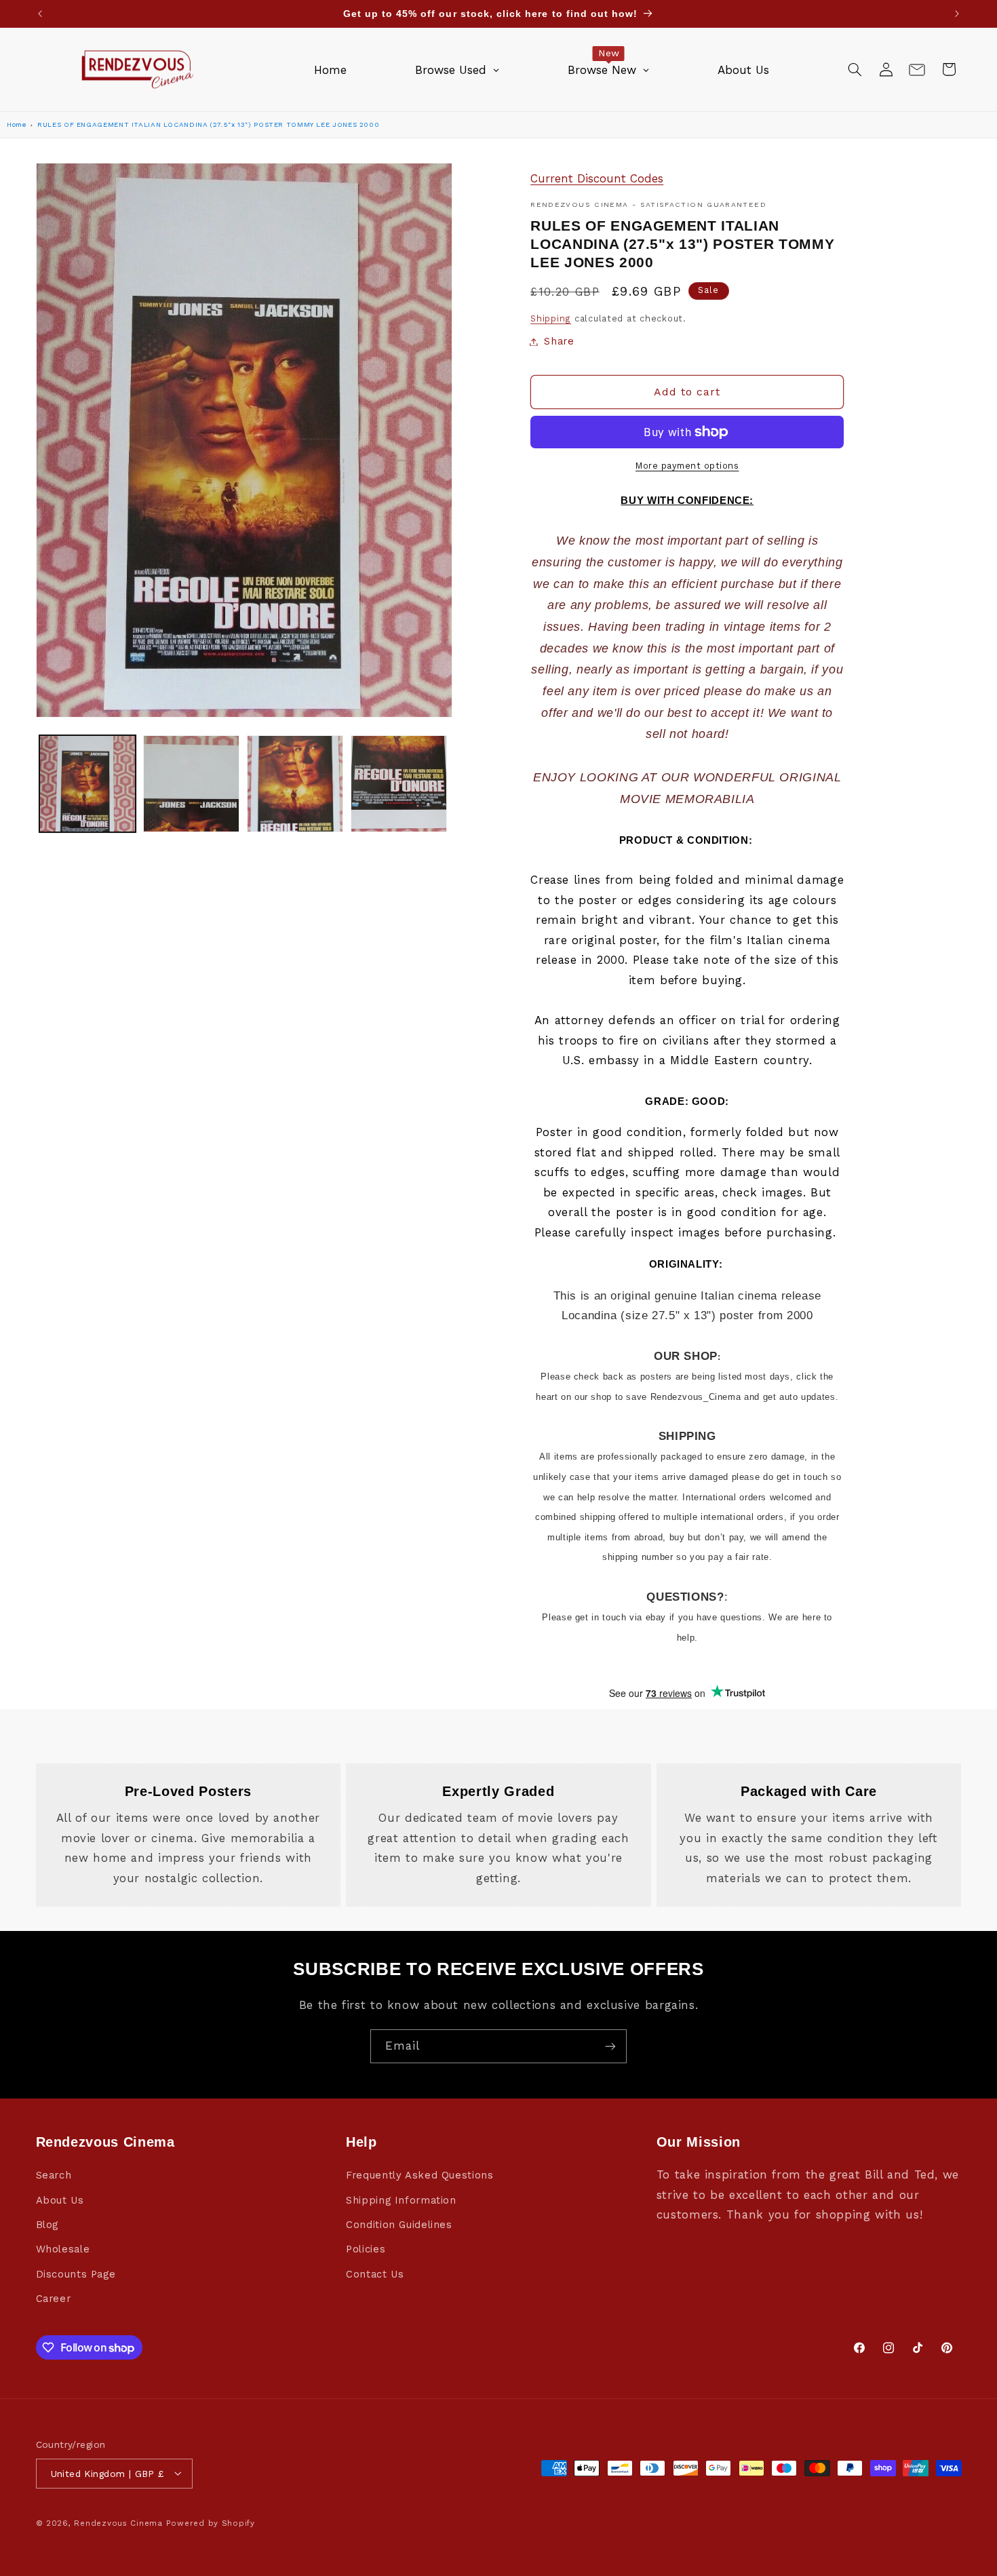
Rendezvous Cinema (118, 2522)
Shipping (551, 318)
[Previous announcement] (40, 14)
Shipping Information (401, 2200)
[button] (855, 69)
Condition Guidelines (399, 2225)
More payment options (687, 466)
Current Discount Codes (597, 178)
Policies (366, 2250)
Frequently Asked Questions (419, 2176)
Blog (47, 2225)
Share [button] (559, 341)
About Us (60, 2200)
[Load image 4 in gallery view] (399, 784)
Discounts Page (76, 2274)
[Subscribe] (610, 2046)
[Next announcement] (957, 14)
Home (17, 124)
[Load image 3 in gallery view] (295, 784)
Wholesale (63, 2250)
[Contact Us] (917, 69)
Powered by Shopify (211, 2522)
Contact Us (375, 2274)
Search (54, 2176)
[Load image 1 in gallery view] (88, 784)
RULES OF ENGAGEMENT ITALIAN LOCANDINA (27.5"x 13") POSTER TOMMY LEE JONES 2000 (208, 124)
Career (54, 2299)
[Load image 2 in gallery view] (192, 784)
